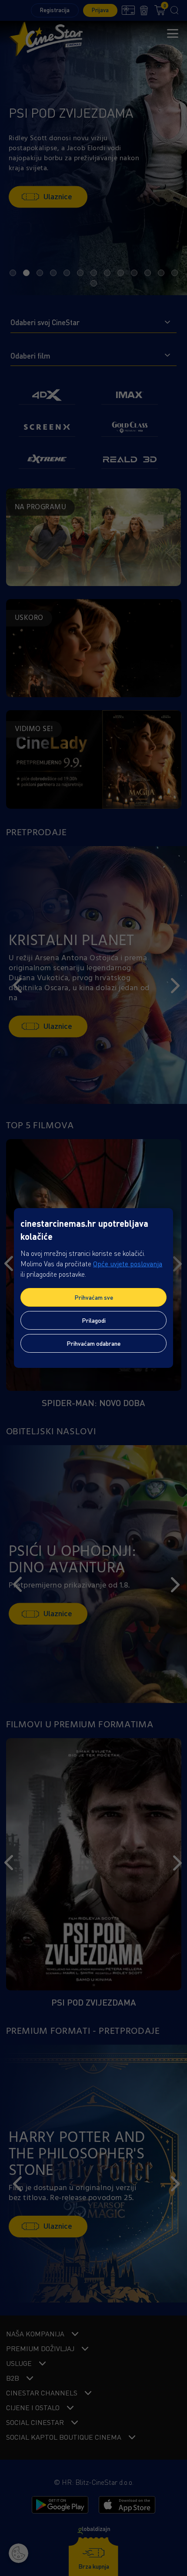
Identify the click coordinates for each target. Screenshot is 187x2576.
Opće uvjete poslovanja (128, 1264)
